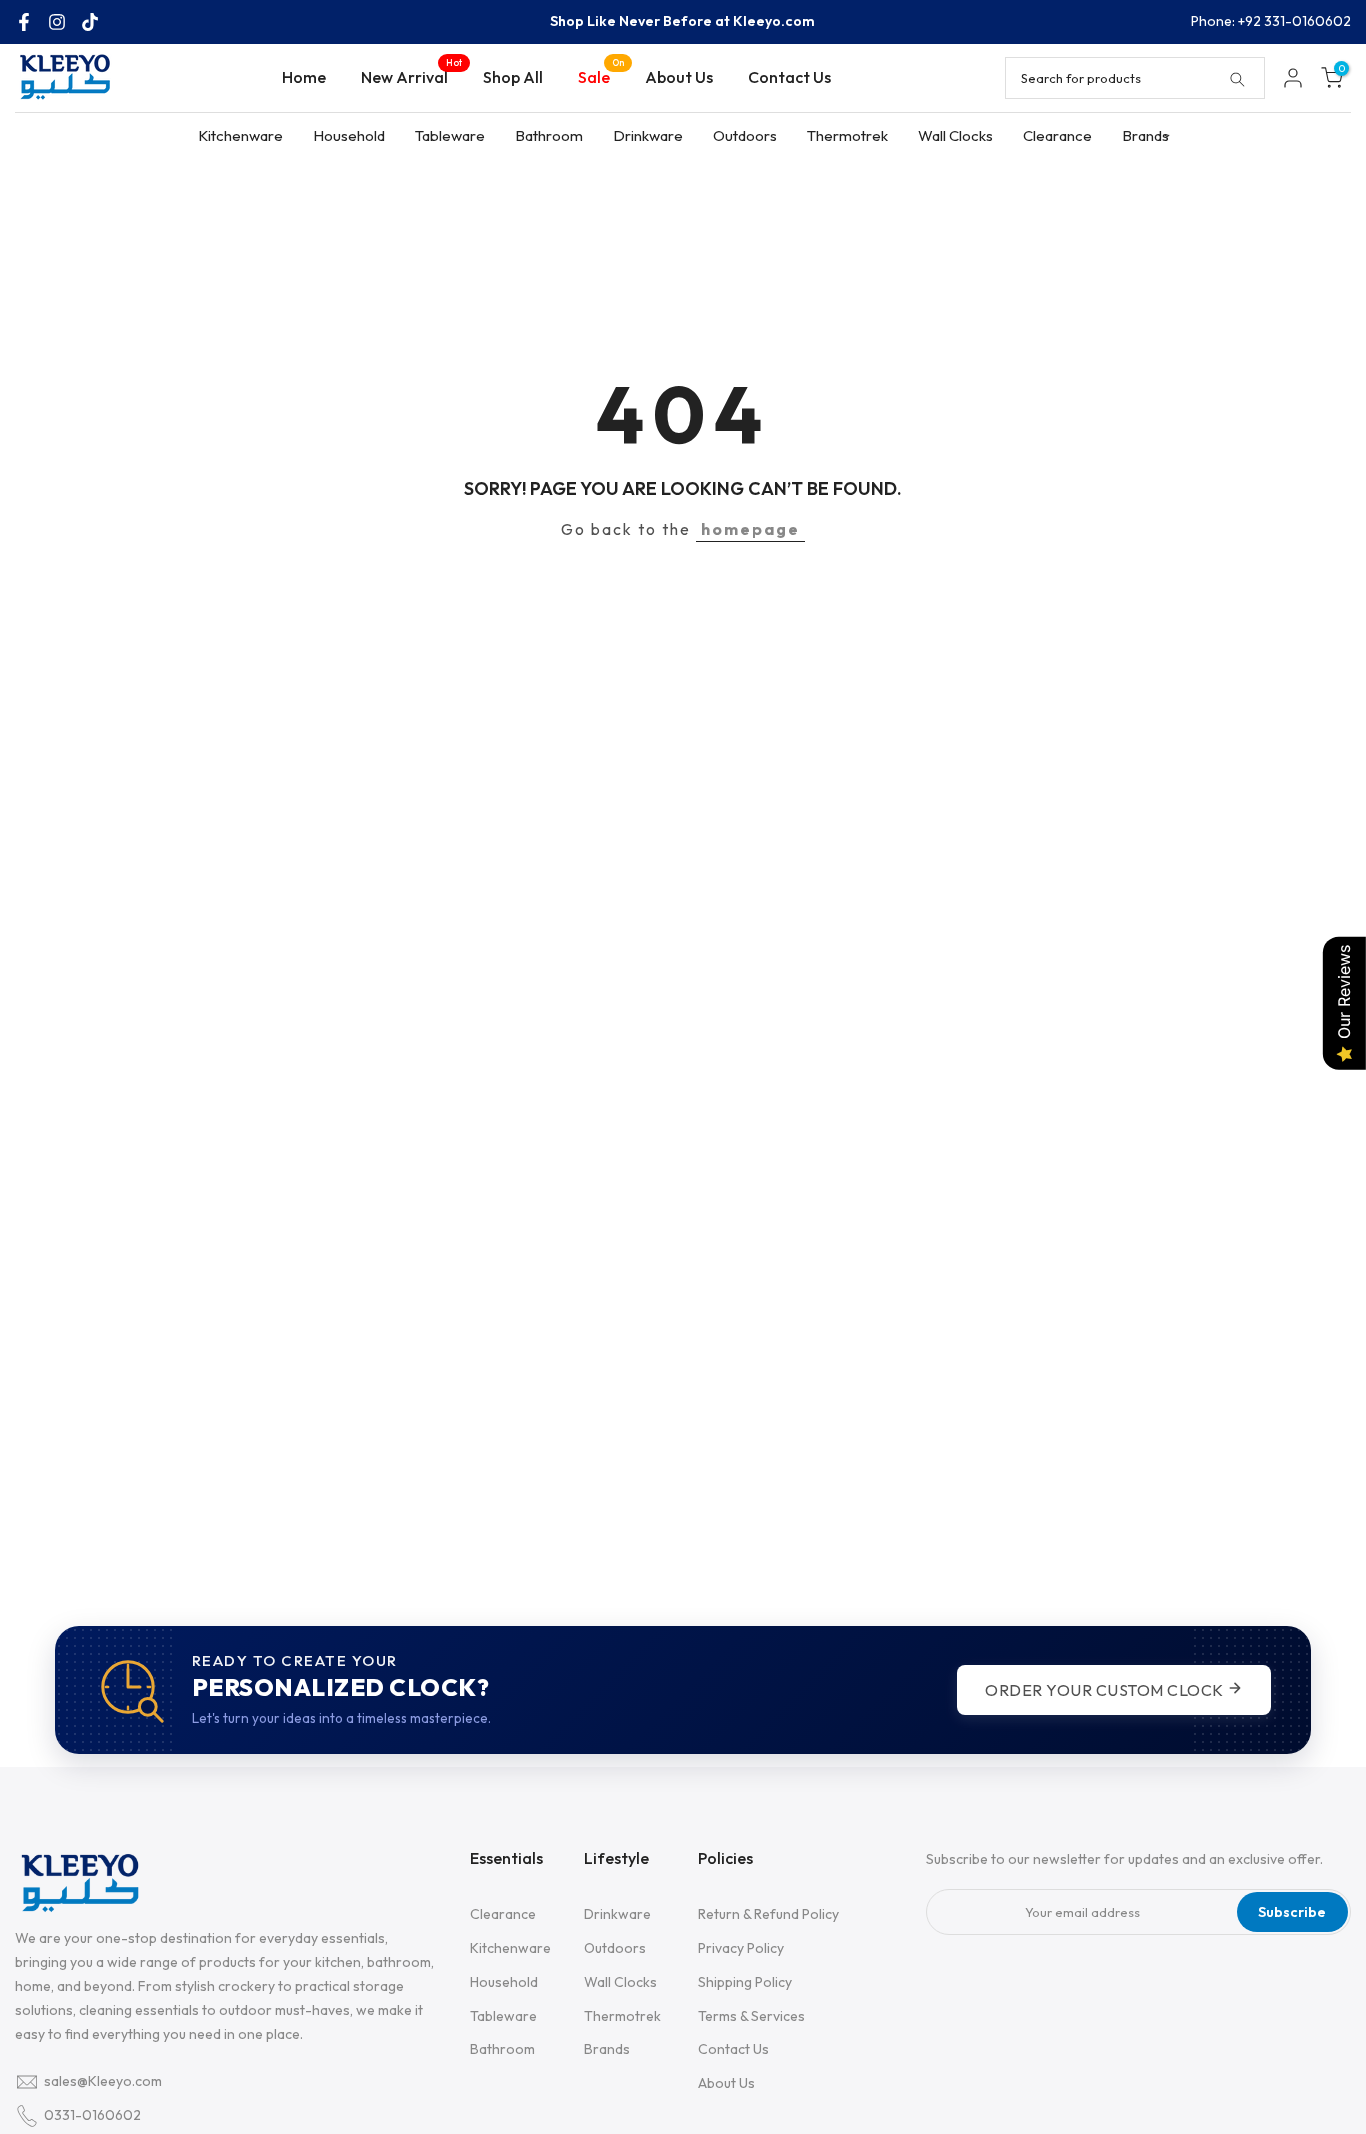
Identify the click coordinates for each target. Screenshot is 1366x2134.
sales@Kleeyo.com (103, 2081)
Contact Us (789, 77)
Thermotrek (847, 135)
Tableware (450, 135)
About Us (679, 77)
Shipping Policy (745, 1982)
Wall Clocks (955, 135)
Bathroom (549, 135)
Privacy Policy (741, 1948)
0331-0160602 (92, 2115)
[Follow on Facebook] (24, 22)
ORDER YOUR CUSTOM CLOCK (1106, 1690)
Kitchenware (240, 135)
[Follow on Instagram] (57, 22)
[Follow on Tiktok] (90, 22)
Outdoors (745, 135)
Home (304, 77)
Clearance (1057, 135)
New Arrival (412, 75)
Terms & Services (751, 2016)
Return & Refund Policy (768, 1914)
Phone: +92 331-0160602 (1271, 21)
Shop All (513, 77)
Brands (1145, 135)
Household (349, 135)
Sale (601, 75)
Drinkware (648, 135)
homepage (750, 529)
